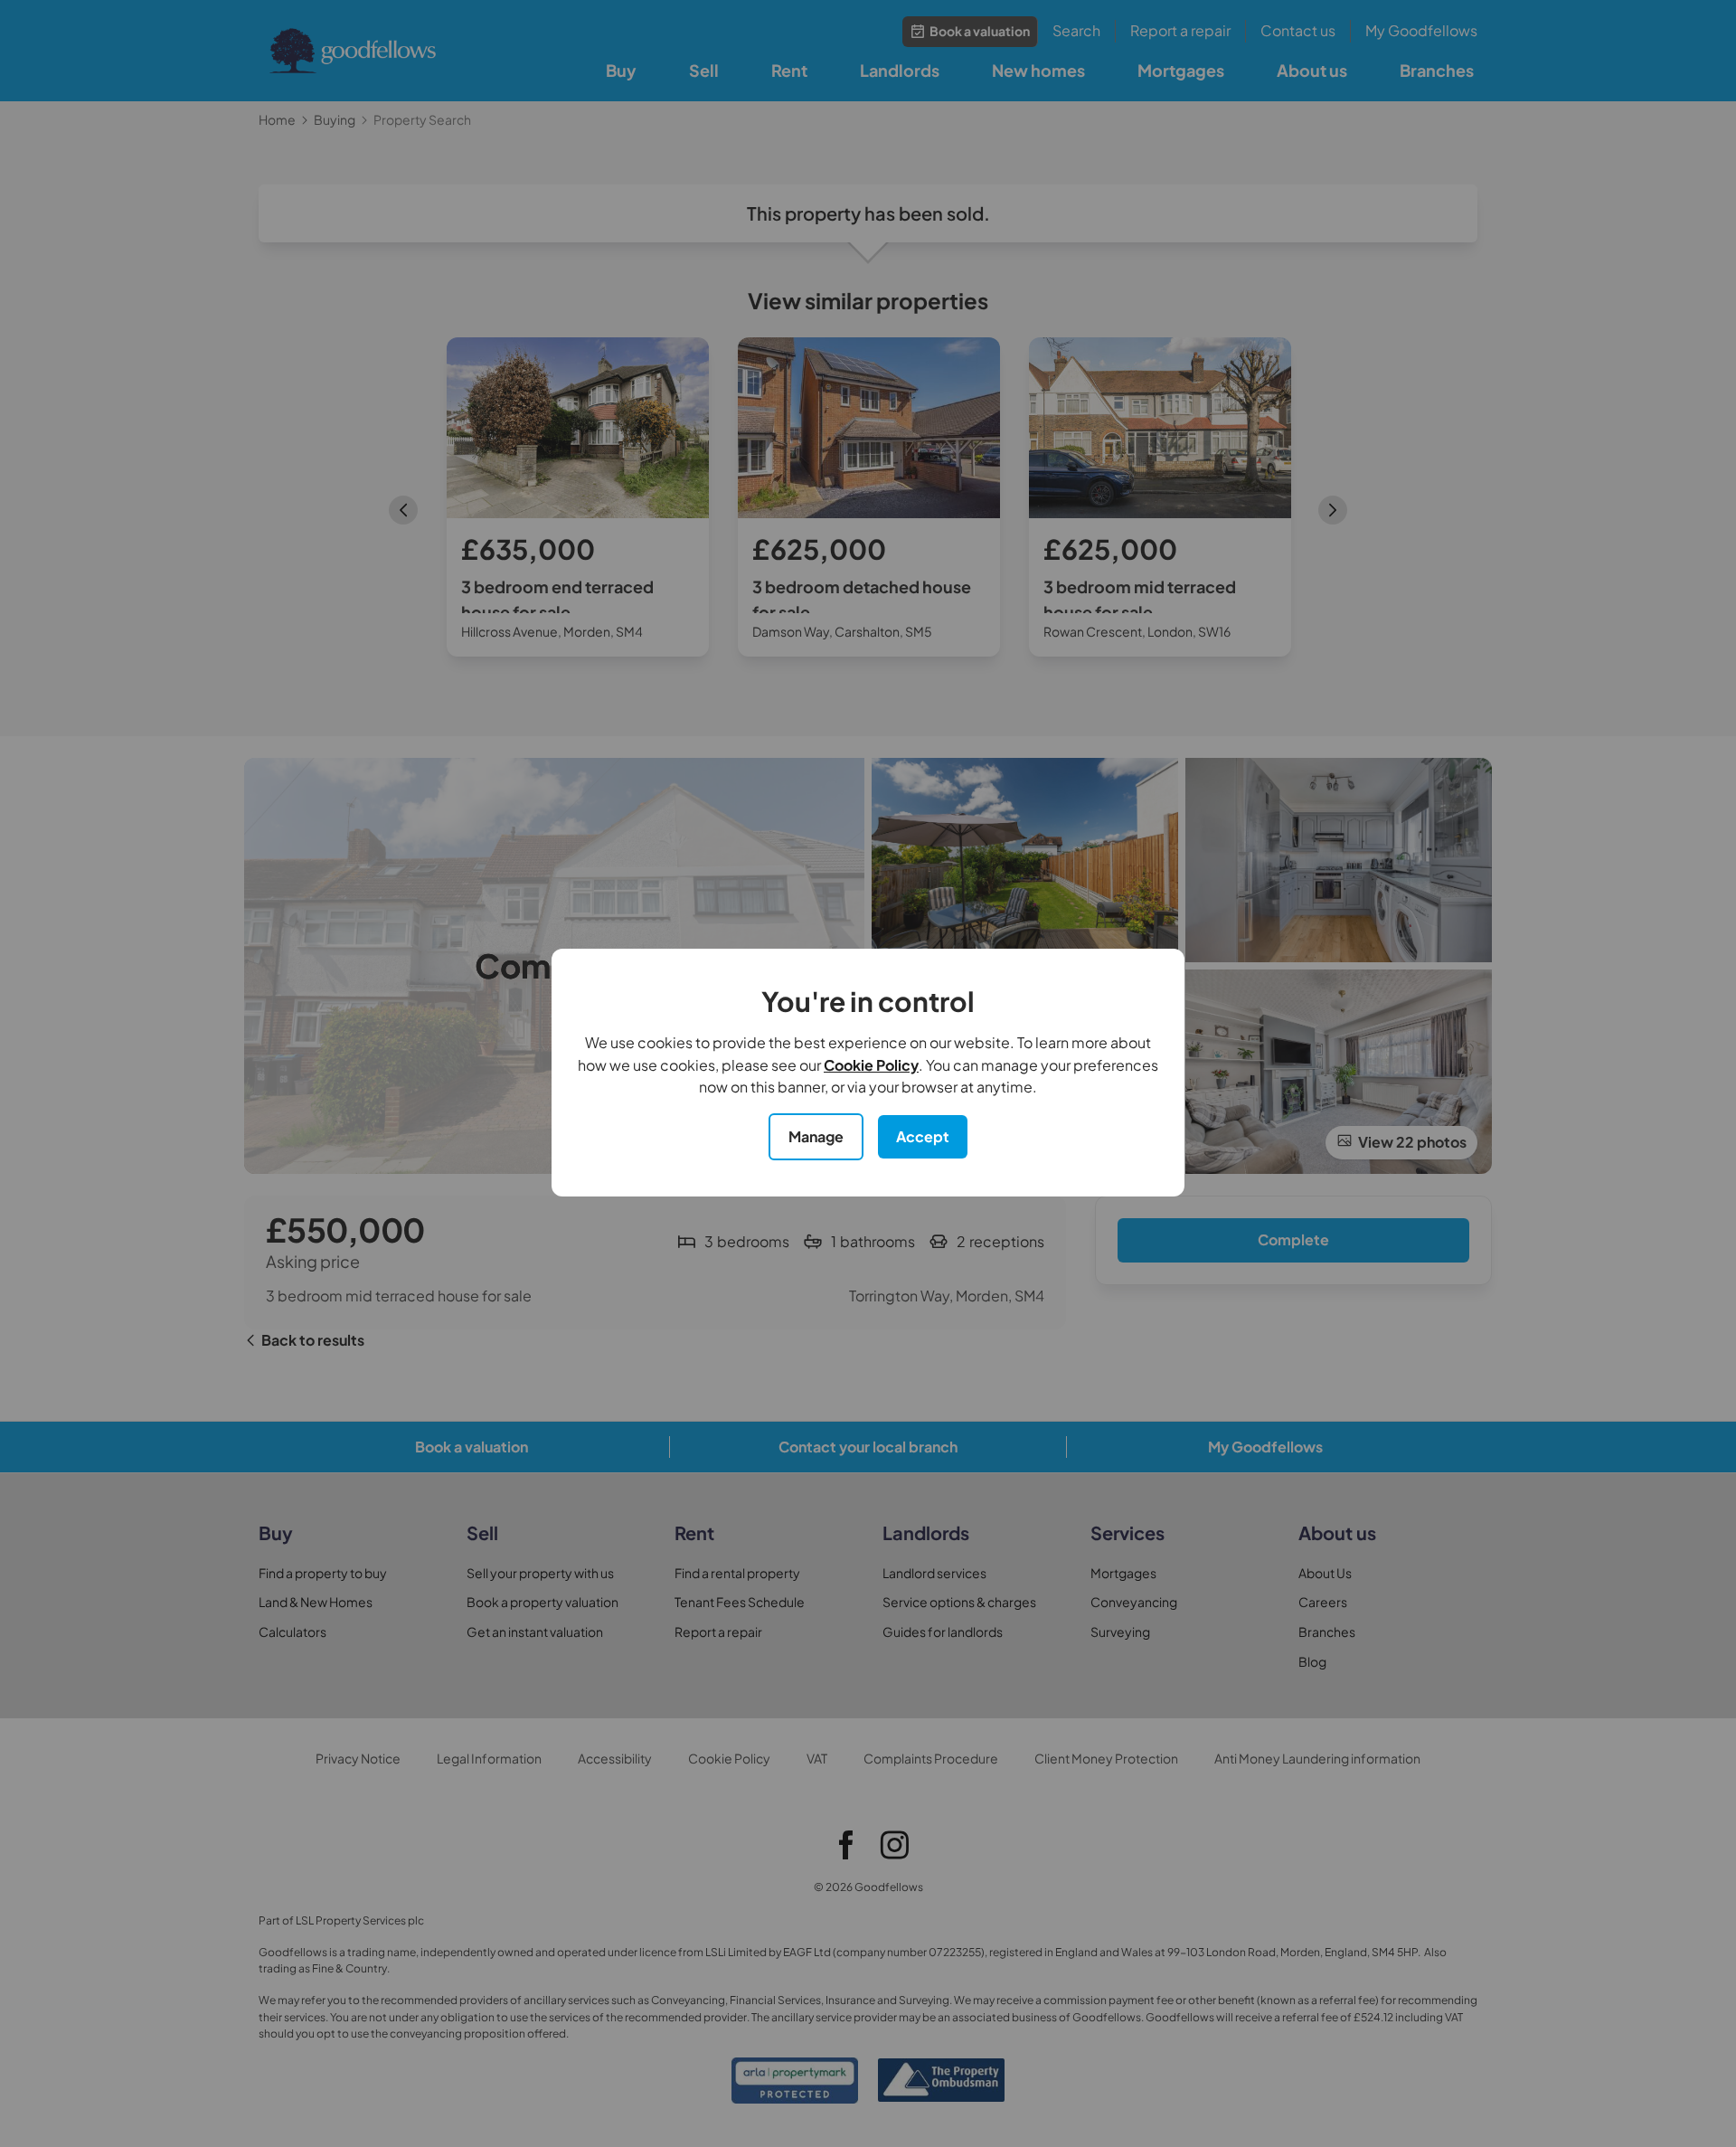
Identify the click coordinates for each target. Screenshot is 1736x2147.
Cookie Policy (871, 1065)
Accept (923, 1136)
